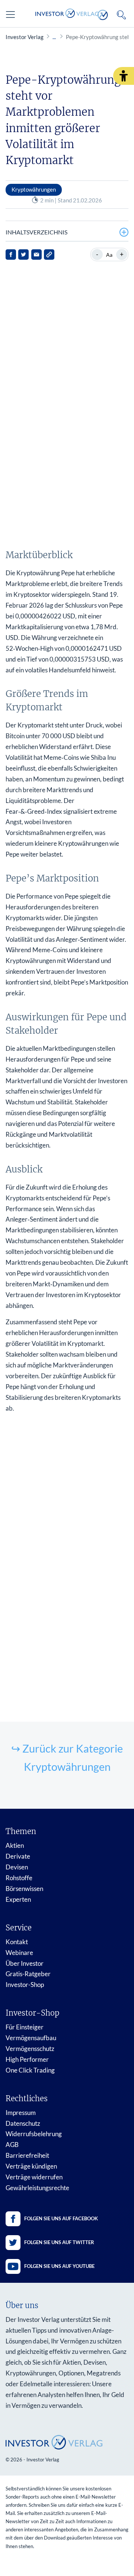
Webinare (19, 1953)
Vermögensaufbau (31, 2038)
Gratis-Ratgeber (28, 1974)
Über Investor (25, 1963)
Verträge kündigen (31, 2166)
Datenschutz (23, 2123)
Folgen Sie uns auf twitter (59, 2242)
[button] (124, 76)
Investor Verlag (25, 37)
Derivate (18, 1856)
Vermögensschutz (30, 2049)
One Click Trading (30, 2070)
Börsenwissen (24, 1889)
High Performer (27, 2059)
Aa (109, 255)
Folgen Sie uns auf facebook (61, 2218)
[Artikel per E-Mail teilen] (36, 255)
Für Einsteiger (25, 2027)
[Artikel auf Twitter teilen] (23, 255)
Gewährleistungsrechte (37, 2188)
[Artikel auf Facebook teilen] (11, 255)
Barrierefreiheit (27, 2155)
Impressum (21, 2113)
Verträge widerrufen (34, 2177)
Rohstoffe (19, 1878)
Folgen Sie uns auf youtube (59, 2266)
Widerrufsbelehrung (34, 2134)
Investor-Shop (25, 1985)
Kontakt (17, 1942)
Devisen (17, 1867)
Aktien (15, 1845)
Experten (18, 1899)
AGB (12, 2145)
